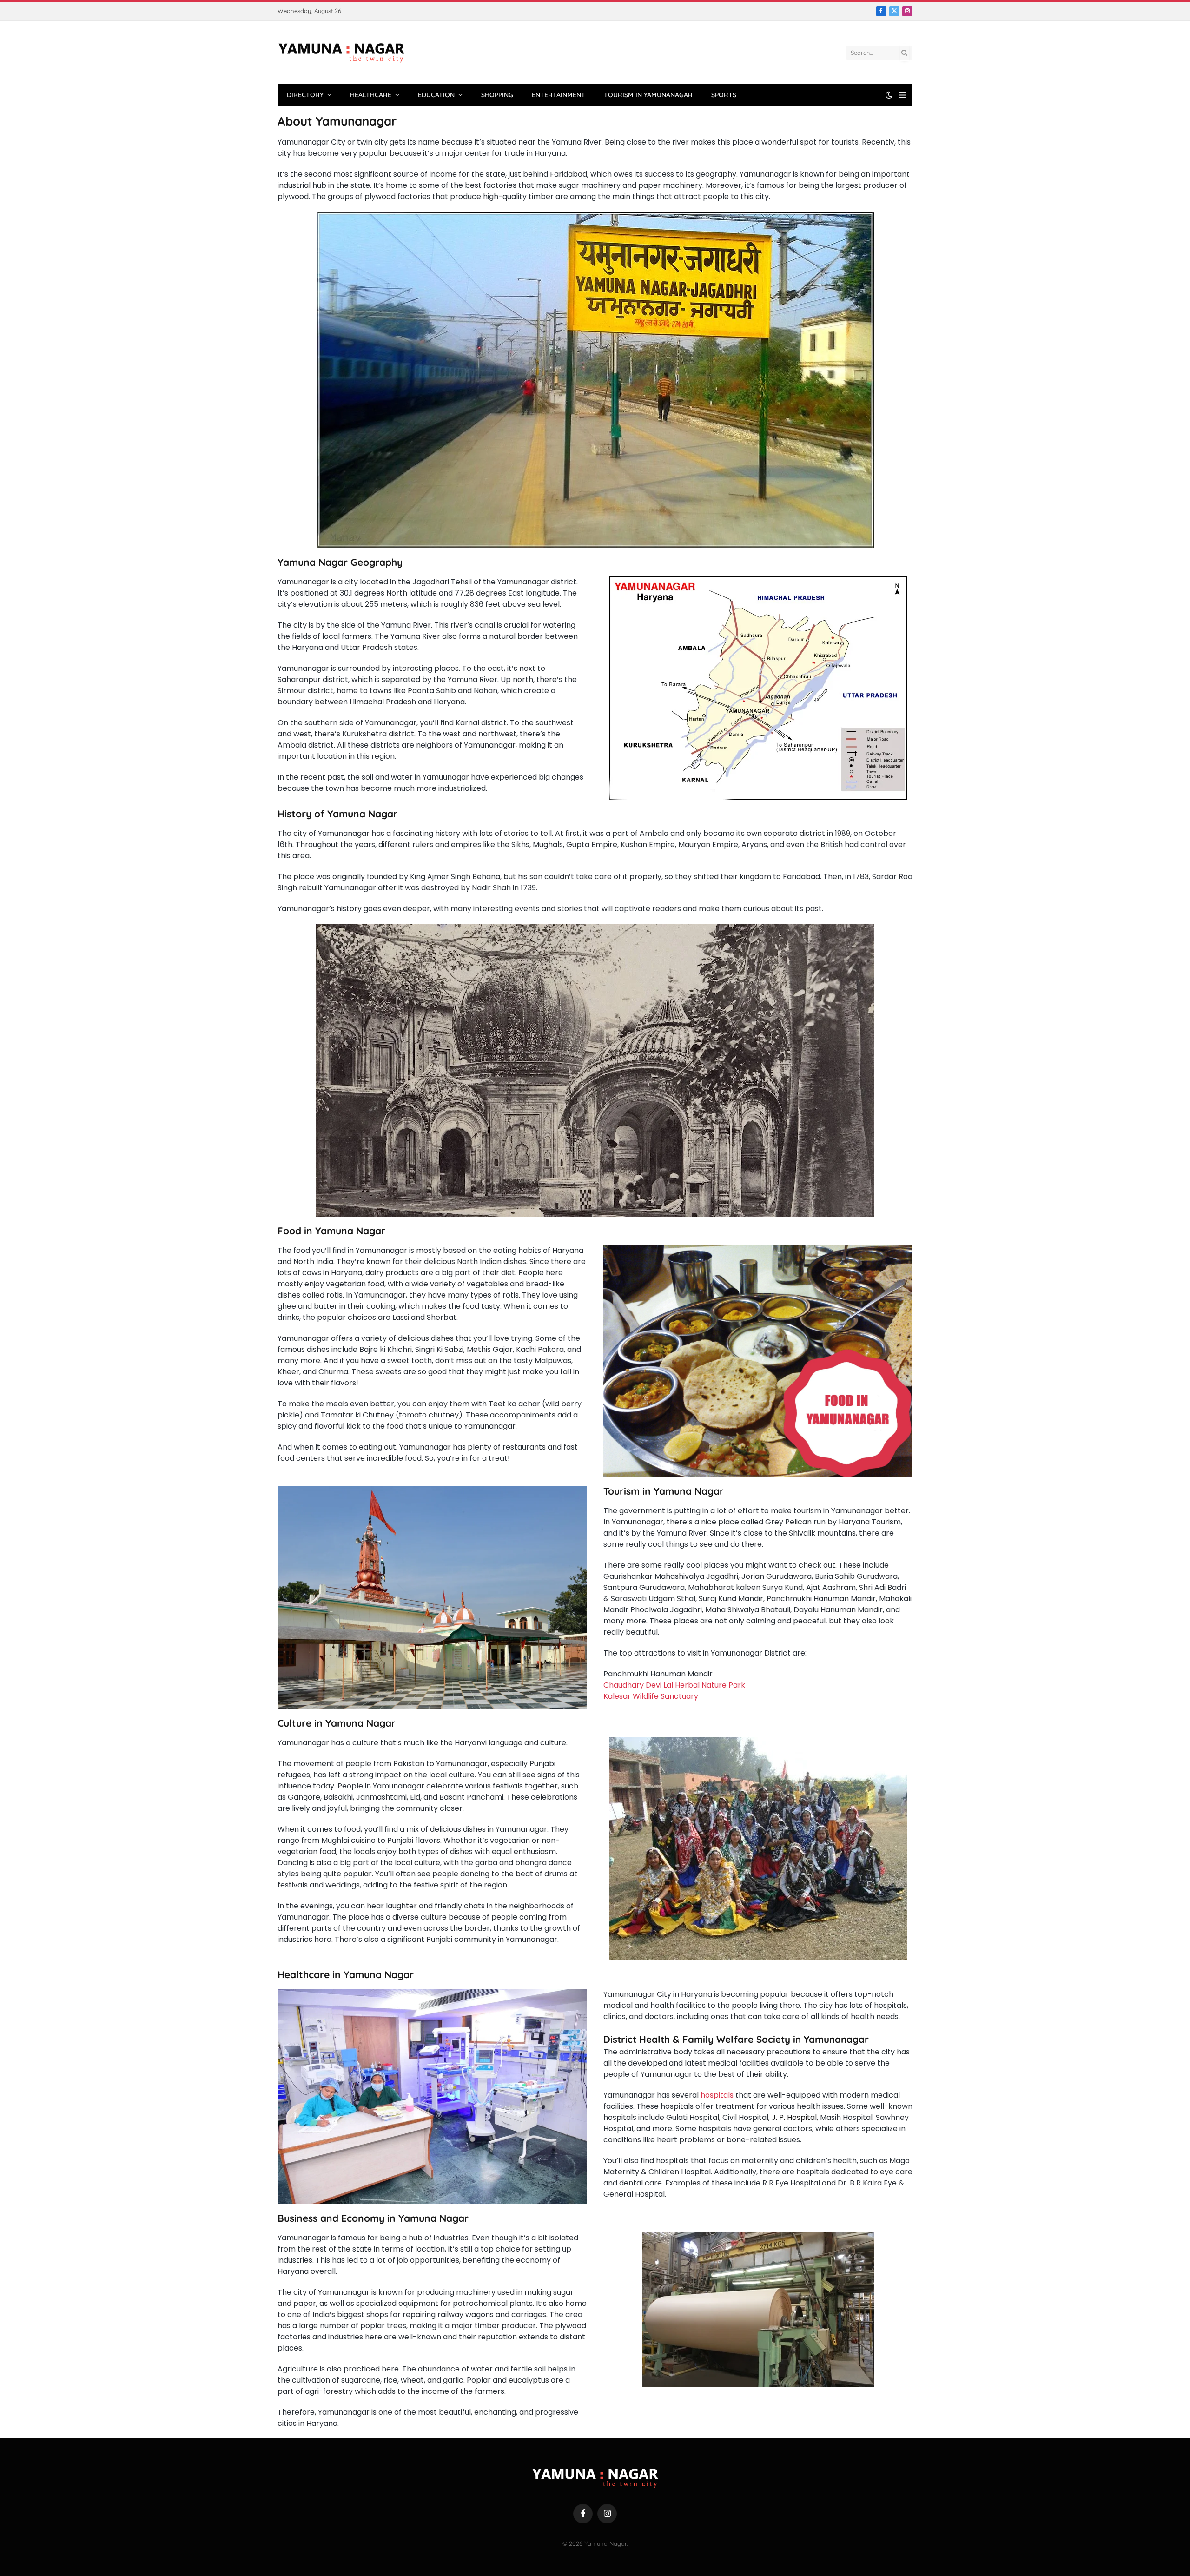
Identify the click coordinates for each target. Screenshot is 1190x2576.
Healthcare (371, 95)
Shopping (497, 95)
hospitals (717, 2095)
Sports (724, 95)
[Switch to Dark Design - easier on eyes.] (889, 95)
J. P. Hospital (794, 2117)
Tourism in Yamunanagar (648, 95)
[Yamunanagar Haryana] (341, 53)
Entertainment (559, 95)
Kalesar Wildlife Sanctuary (651, 1696)
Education (436, 95)
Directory (305, 95)
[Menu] (902, 95)
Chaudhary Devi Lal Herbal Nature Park (674, 1685)
